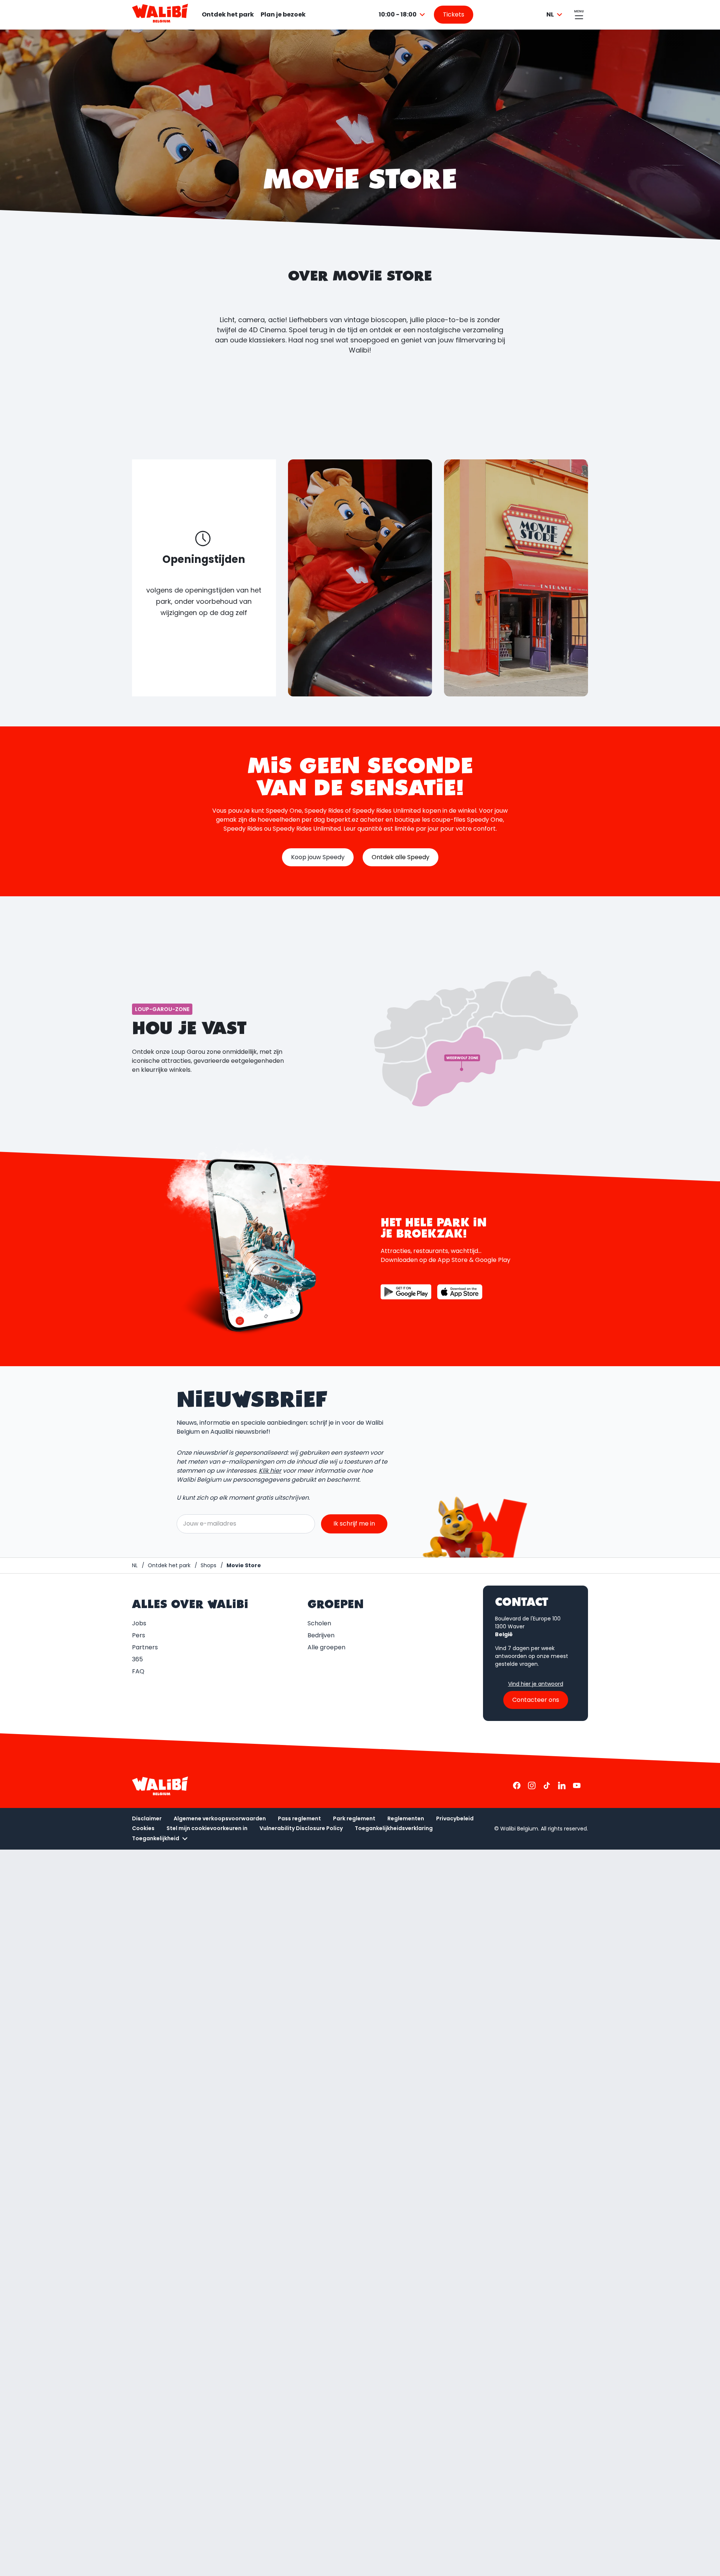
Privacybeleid (455, 1818)
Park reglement (354, 1818)
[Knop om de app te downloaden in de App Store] (460, 1292)
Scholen (319, 1623)
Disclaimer (147, 1818)
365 (137, 1659)
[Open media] (360, 578)
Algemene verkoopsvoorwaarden (220, 1818)
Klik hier (270, 1471)
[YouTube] (577, 1785)
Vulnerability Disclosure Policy (301, 1828)
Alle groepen (326, 1647)
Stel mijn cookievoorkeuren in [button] (207, 1828)
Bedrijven (321, 1635)
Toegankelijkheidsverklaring (394, 1828)
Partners (145, 1647)
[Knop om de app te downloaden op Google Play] (406, 1292)
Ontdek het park (228, 14)
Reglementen (406, 1818)
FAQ (138, 1671)
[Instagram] (532, 1785)
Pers (139, 1635)
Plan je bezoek (283, 14)
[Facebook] (517, 1785)
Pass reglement (299, 1818)
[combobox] (403, 15)
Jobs (139, 1623)
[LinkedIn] (562, 1785)
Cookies (143, 1828)
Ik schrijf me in (354, 1524)
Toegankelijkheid (156, 1838)
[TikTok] (547, 1785)
